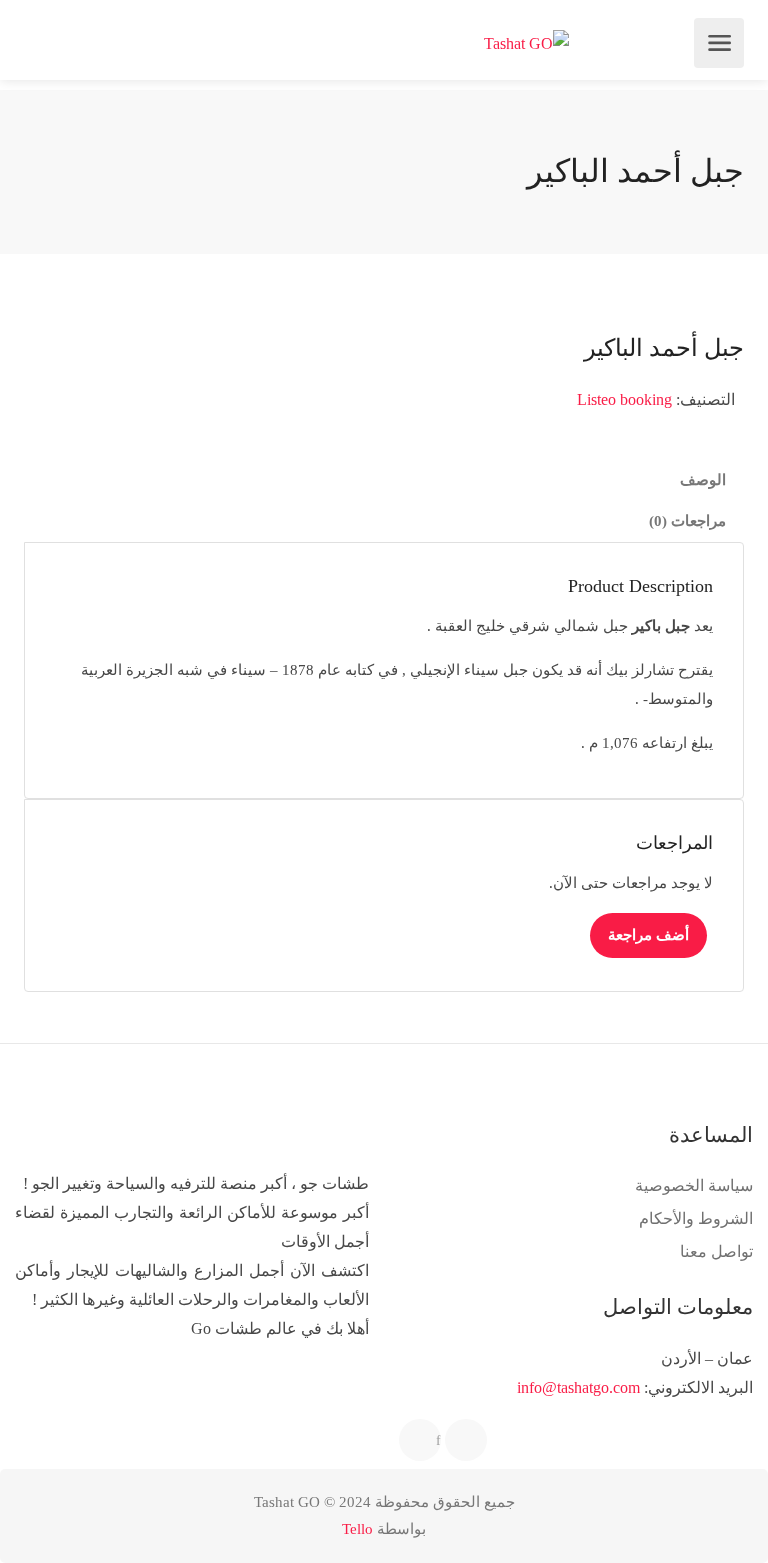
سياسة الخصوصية (694, 1185)
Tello (357, 1529)
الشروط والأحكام (696, 1218)
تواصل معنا (716, 1251)
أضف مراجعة (648, 935)
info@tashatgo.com (578, 1387)
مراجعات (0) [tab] (687, 521)
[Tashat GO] (526, 43)
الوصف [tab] (703, 480)
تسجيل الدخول (42, 43)
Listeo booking (624, 399)
